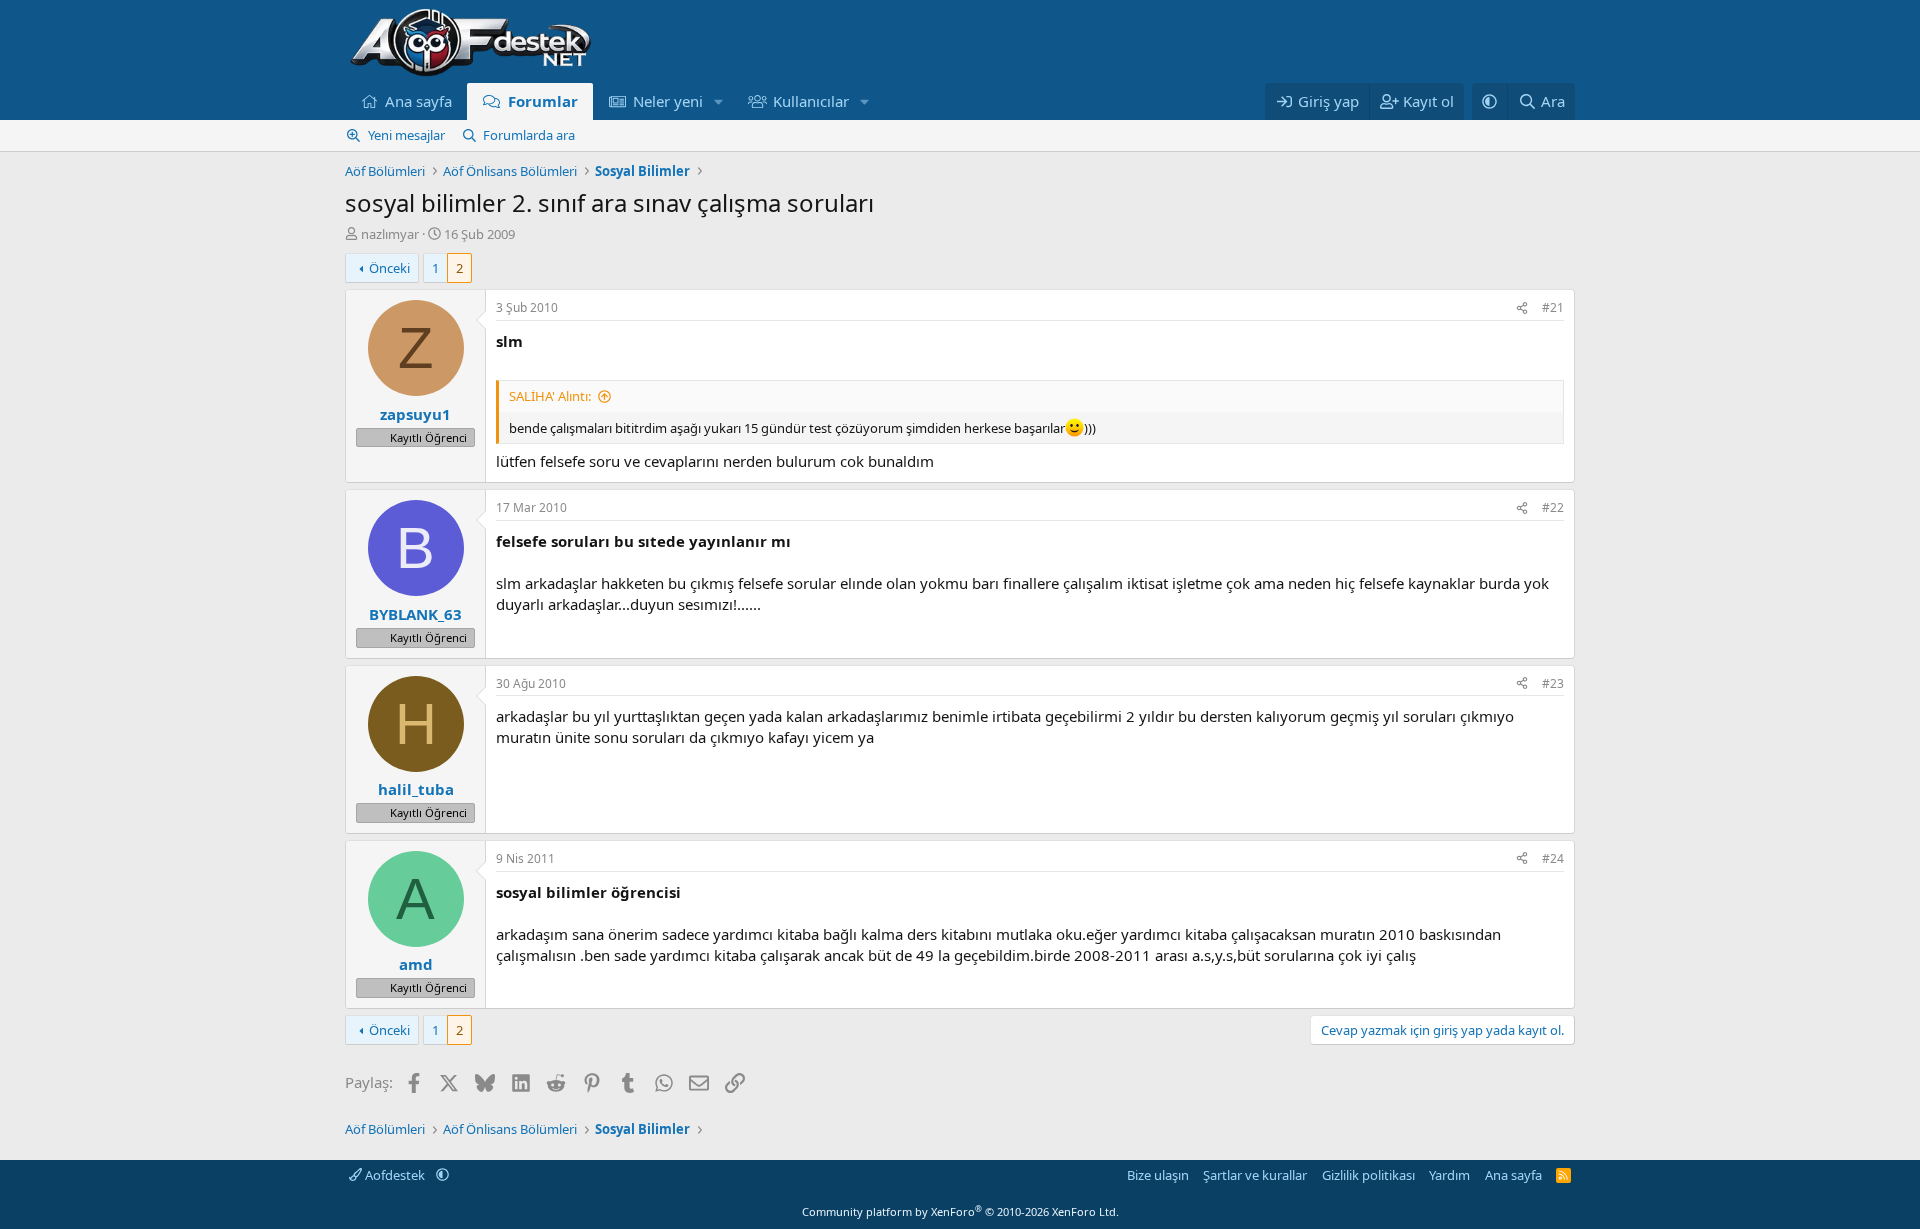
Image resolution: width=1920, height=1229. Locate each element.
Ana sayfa (418, 101)
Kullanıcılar (811, 101)
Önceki (389, 268)
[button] (719, 101)
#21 (1553, 307)
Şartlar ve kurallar (1255, 1175)
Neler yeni (668, 101)
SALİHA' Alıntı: (550, 396)
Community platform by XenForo (960, 1211)
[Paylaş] (1522, 308)
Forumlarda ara (529, 135)
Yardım (1449, 1175)
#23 (1553, 683)
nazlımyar (390, 234)
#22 (1553, 507)
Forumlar (543, 101)
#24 (1553, 858)
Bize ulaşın (1158, 1175)
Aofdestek (395, 1175)
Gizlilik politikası (1368, 1175)
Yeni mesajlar (406, 135)
